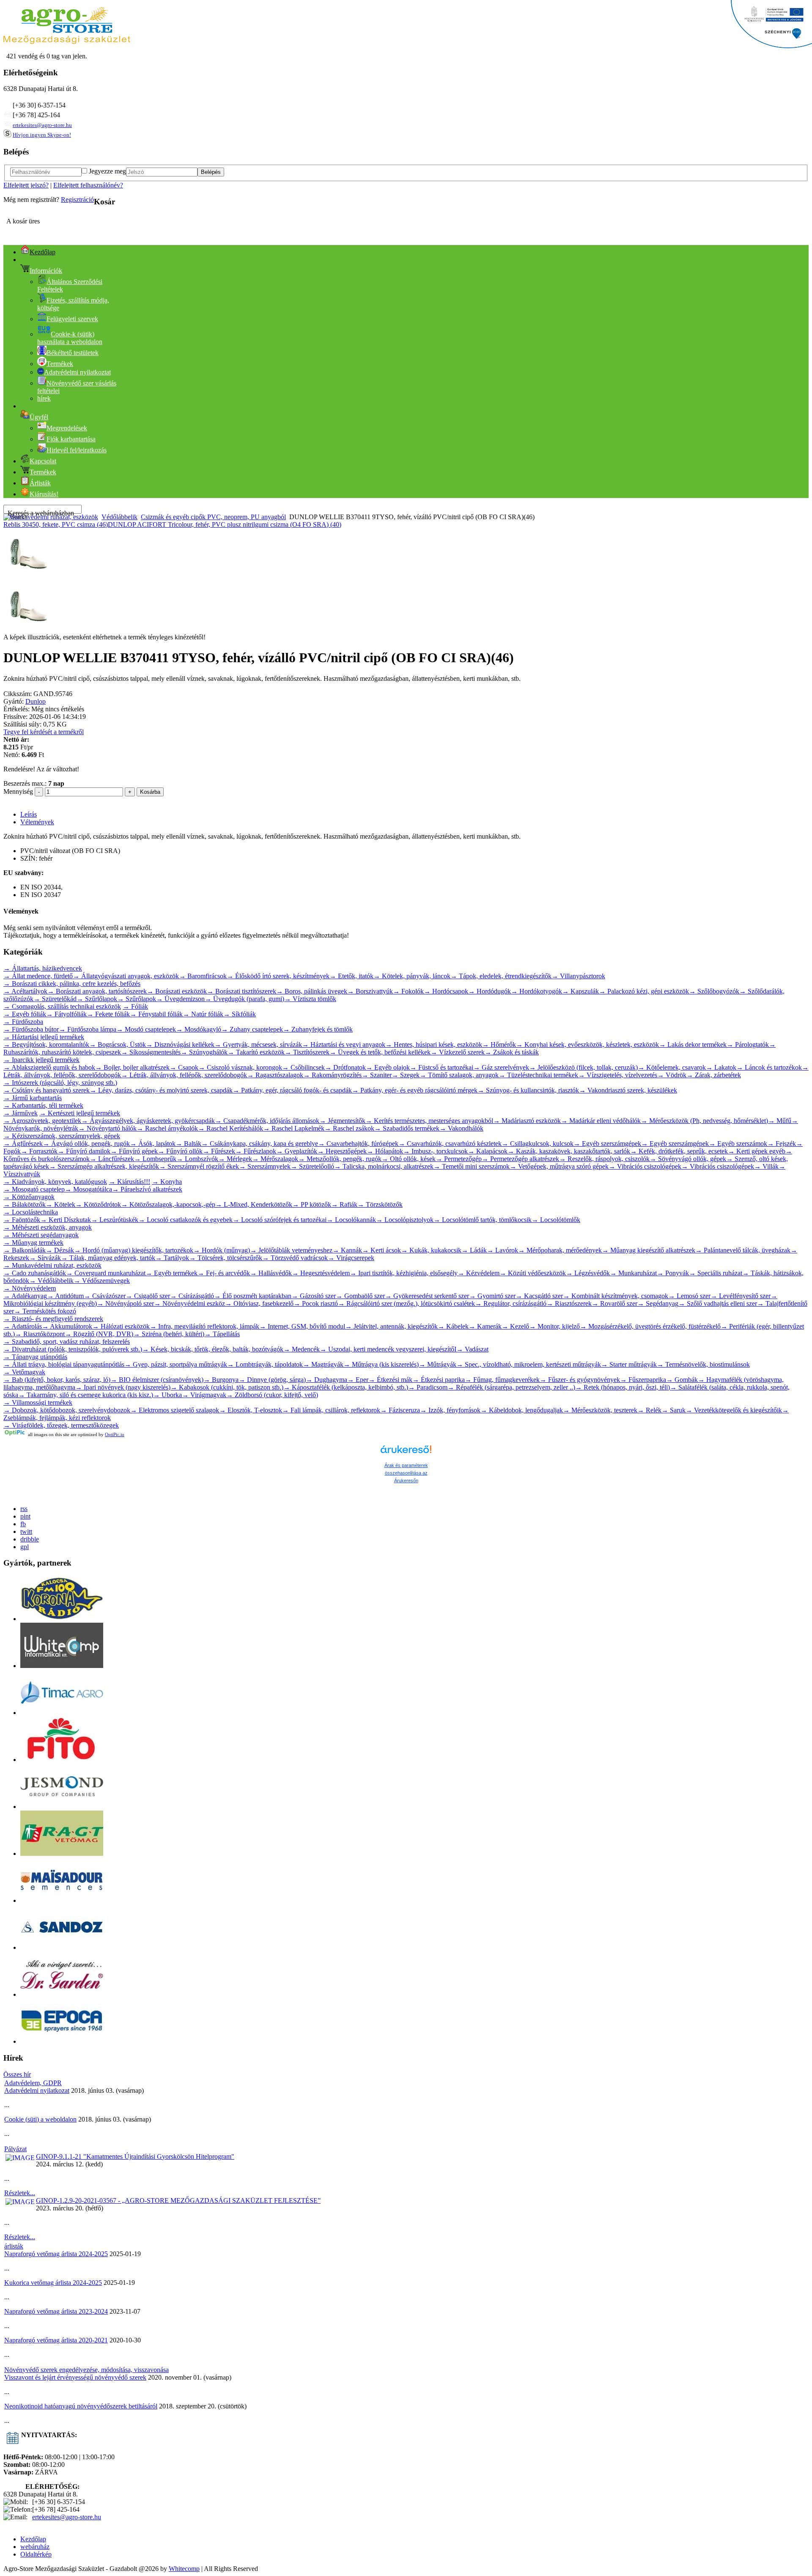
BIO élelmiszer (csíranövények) (157, 1380)
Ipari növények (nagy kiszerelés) (123, 1387)
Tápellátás (222, 1334)
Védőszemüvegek (102, 1281)
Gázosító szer (314, 1296)
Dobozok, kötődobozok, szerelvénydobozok (67, 1410)
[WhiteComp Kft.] (62, 1666)
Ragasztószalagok (275, 1075)
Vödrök (672, 1075)
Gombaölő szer (360, 1296)
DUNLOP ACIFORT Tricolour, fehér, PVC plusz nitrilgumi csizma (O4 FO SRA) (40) (225, 524)
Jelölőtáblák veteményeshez (291, 1250)
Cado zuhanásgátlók (35, 1273)
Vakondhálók (461, 1128)
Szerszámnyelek (265, 1166)
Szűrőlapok (137, 999)
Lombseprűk (155, 1159)
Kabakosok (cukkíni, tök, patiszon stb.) (227, 1387)
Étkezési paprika (439, 1380)
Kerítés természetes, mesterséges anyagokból (429, 1121)
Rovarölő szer (614, 1303)
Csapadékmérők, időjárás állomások (267, 1121)
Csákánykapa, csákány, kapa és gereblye (260, 1144)
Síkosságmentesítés (151, 1052)
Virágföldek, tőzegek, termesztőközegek (61, 1425)
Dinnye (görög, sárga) (272, 1380)
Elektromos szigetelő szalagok (175, 1410)
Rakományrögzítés (332, 1075)
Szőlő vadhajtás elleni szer (718, 1303)
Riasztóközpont (40, 1334)
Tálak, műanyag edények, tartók (108, 1258)
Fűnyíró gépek (134, 1151)
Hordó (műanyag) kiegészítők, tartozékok (134, 1250)
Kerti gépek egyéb (757, 1151)
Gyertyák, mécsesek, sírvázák (258, 1044)
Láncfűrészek (112, 1159)
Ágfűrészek (23, 1144)
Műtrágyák (438, 1364)
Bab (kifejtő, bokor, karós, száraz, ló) (57, 1380)
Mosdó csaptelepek (146, 1029)
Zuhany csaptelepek (252, 1029)
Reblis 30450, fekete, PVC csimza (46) (56, 524)
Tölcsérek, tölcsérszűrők (226, 1258)
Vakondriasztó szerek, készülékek (628, 1090)
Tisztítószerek (307, 1052)
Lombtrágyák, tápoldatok (265, 1364)
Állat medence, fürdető (38, 976)
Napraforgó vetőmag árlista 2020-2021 (56, 2340)
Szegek (406, 1075)
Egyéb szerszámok (738, 1144)
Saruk (673, 1410)
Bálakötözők (25, 1204)
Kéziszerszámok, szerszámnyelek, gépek (62, 1136)
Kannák (347, 1250)
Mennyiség (18, 791)
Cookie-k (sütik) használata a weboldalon (70, 338)
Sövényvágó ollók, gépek (688, 1159)
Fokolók (408, 991)
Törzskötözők (380, 1204)
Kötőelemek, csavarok (672, 1067)
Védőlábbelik (119, 517)
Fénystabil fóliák (156, 1014)
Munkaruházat (633, 1273)
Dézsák (60, 1250)
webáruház (35, 2547)
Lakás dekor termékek (693, 1044)
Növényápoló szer (125, 1303)
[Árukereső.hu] (406, 1453)
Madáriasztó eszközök (527, 1121)
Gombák (682, 1380)
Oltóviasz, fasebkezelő (259, 1303)
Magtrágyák (323, 1364)
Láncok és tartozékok (769, 1067)
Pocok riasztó (316, 1303)
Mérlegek (235, 1159)
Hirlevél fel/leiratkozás (77, 450)
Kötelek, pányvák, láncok (412, 976)
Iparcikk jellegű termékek (41, 1060)
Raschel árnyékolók (167, 1128)
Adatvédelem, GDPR (33, 2083)
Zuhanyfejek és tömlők (318, 1029)
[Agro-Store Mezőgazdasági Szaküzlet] (67, 42)
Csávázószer (105, 1296)
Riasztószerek (569, 1303)
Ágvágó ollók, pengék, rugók (86, 1144)
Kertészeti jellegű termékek (80, 1113)
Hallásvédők (271, 1273)
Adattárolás (23, 1326)
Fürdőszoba (23, 1022)
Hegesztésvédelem (321, 1273)
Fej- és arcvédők (224, 1273)
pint (25, 1516)
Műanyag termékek (33, 1243)
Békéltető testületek (73, 353)
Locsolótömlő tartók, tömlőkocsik (483, 1220)
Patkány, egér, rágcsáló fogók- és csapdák (292, 1090)
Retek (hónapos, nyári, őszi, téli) (623, 1387)
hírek (44, 398)
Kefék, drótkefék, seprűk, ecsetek (679, 1151)
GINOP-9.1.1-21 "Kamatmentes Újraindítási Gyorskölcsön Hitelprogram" (135, 2156)
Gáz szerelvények (501, 1067)
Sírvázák (45, 1258)
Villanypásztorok (578, 976)
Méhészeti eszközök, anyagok (48, 1227)
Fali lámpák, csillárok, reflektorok (331, 1410)
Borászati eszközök (177, 991)
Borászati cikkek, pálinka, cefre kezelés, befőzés (72, 984)
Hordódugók (490, 991)
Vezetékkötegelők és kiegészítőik (734, 1410)
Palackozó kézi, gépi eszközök (644, 991)
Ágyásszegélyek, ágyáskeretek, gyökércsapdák (148, 1121)
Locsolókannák (351, 1220)
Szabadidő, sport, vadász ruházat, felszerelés (67, 1342)
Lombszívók (197, 1159)
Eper (358, 1380)
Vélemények (37, 822)
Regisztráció (77, 200)
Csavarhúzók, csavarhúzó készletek (450, 1144)
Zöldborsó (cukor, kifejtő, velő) (272, 1395)
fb (23, 1524)
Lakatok (721, 1067)
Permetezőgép (459, 1159)
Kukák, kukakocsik (431, 1250)
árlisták (14, 2246)
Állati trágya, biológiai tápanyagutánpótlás (64, 1364)
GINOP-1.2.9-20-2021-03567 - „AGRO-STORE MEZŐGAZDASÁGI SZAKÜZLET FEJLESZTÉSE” (178, 2200)
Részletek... (20, 2193)
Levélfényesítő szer (741, 1296)
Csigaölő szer (148, 1296)
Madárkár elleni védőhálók (601, 1121)
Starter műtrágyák (629, 1364)
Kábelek (453, 1326)
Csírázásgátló (192, 1296)
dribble (30, 1539)
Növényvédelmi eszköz (189, 1303)
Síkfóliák (240, 1014)
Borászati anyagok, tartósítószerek (97, 991)
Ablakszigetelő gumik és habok (49, 1067)
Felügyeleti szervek (72, 319)
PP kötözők (312, 1204)
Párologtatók (748, 1044)
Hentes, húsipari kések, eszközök (434, 1044)
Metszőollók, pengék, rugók (340, 1159)
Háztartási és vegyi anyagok (344, 1044)
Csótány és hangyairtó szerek (47, 1090)
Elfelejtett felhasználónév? (88, 185)
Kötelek (60, 1204)
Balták (188, 1144)
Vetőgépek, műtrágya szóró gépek (559, 1166)
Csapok (184, 1067)
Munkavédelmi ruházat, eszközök (52, 1265)
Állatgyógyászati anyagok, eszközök (126, 976)
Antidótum (65, 1296)
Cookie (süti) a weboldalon (40, 2119)
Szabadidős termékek (407, 1128)
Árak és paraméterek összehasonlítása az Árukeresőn (406, 1473)
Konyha (167, 1182)
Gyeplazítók (297, 1151)
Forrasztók (39, 1151)
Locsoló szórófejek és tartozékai (280, 1220)
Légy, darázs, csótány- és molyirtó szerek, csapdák (161, 1090)
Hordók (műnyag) (222, 1250)
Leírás (29, 814)
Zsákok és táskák (512, 1052)
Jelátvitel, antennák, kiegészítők (391, 1326)
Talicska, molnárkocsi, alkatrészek (384, 1166)
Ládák (474, 1250)
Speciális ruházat (716, 1273)
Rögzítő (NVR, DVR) (99, 1334)
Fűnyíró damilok (84, 1151)
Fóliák (135, 1006)
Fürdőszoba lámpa (88, 1029)
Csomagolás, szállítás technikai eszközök (62, 1006)
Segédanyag (658, 1303)
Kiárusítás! (44, 494)
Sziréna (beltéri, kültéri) (169, 1334)
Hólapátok (385, 1151)
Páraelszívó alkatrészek (147, 1189)
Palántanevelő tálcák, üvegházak (743, 1250)
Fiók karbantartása (71, 439)
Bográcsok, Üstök (118, 1044)
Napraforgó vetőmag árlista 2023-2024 (56, 2311)
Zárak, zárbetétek (714, 1075)
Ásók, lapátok (153, 1144)
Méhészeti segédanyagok (41, 1235)
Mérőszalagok (275, 1159)
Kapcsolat (43, 461)
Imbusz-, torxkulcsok (435, 1151)
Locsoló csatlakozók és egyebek (185, 1220)
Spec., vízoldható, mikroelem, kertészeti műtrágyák (529, 1364)
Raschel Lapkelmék (294, 1128)
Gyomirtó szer (492, 1296)
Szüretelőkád (55, 999)
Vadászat (472, 1349)
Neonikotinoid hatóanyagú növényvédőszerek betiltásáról (81, 2406)
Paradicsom (428, 1387)
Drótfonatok (345, 1067)
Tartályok (172, 1258)
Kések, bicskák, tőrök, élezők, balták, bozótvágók (213, 1349)
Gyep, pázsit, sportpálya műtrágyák (176, 1364)
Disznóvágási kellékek (180, 1044)
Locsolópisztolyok (405, 1220)
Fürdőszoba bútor (31, 1029)
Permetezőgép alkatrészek (520, 1159)
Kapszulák (580, 991)
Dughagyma (326, 1380)
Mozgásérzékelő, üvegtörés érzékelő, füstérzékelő (650, 1326)
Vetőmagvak (24, 1372)
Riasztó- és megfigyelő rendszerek (53, 1319)
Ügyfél (39, 417)
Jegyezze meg (107, 171)
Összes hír (17, 2074)
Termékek (60, 364)
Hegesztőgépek (342, 1151)
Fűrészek (219, 1151)
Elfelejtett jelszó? (26, 185)
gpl (25, 1547)
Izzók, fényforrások (450, 1410)
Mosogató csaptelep (34, 1189)
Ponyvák (673, 1273)
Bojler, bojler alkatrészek (132, 1067)
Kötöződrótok (98, 1204)
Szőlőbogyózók (714, 991)
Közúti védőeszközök (533, 1273)
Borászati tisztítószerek (241, 991)
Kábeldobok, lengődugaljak (522, 1410)
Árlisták (40, 483)
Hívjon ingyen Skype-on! (42, 135)
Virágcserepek (351, 1258)
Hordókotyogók (536, 991)
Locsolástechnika (31, 1212)
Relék (649, 1410)
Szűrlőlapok (97, 999)
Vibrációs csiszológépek (645, 1166)
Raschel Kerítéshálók (230, 1128)
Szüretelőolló (312, 1166)
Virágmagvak (204, 1395)
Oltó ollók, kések (409, 1159)
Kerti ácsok (381, 1250)
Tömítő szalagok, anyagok (459, 1075)
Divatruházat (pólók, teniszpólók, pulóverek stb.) (73, 1349)
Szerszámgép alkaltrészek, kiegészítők (104, 1166)
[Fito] (62, 1760)
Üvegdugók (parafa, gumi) (244, 999)
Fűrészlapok (256, 1151)
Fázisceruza (400, 1410)
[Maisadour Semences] (62, 1900)
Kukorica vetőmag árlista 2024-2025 (53, 2283)
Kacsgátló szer (539, 1296)
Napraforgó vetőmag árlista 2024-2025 (56, 2254)
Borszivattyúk (370, 991)
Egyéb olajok (388, 1067)
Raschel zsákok (349, 1128)
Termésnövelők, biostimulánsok (703, 1364)
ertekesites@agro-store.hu (42, 125)
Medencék (302, 1349)
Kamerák (485, 1326)
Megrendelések (67, 428)
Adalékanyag (25, 1296)
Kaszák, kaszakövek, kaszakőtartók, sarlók (569, 1151)
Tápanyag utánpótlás (35, 1357)
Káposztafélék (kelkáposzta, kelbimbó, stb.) (346, 1387)
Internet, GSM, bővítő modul (302, 1326)
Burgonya (221, 1380)
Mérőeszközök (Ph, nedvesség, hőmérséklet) (704, 1121)
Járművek (21, 1113)
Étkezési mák (390, 1380)
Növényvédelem (30, 1288)
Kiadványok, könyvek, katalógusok (55, 1182)
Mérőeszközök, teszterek (600, 1410)
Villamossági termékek (38, 1402)
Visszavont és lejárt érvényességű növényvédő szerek (75, 2377)
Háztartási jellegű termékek (44, 1037)
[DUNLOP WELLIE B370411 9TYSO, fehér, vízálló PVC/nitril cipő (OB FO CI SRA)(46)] (29, 577)
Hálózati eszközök (121, 1326)
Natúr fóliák (203, 1014)
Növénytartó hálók (107, 1128)
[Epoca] (62, 2041)
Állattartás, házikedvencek (43, 968)
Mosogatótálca (88, 1189)
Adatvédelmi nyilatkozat (37, 2090)
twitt (26, 1532)
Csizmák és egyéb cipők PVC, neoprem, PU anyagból (213, 517)
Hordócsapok (446, 991)
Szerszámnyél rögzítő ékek (199, 1166)
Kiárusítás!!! (129, 1182)
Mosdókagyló (199, 1029)
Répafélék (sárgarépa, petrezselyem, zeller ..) (511, 1387)
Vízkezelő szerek (458, 1052)
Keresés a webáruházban (41, 513)
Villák (766, 1166)
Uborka (167, 1395)
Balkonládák (25, 1250)
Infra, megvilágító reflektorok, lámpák (204, 1326)
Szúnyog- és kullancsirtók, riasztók (528, 1090)
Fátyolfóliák (66, 1014)
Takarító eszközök (256, 1052)
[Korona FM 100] (62, 1619)
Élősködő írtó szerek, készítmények (278, 976)
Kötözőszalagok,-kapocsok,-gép (168, 1204)
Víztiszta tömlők (310, 999)
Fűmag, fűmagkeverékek (502, 1380)
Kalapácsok (488, 1151)
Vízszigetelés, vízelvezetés (618, 1075)
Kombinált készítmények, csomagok (616, 1296)
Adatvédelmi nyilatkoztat (77, 372)
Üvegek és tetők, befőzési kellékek (380, 1052)
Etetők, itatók (351, 976)
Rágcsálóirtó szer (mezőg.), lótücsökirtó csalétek (406, 1303)
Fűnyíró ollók (180, 1151)
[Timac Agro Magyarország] (62, 1713)
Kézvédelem (479, 1273)
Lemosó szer (689, 1296)
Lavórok (502, 1250)
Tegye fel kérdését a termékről (44, 732)
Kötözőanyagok (29, 1197)
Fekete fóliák (108, 1014)
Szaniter (377, 1075)
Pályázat (15, 2149)
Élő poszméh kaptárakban (253, 1296)
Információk (46, 271)
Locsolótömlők (556, 1220)
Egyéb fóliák (25, 1014)
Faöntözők (22, 1220)
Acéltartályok (25, 991)
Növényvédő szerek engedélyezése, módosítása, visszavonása (86, 2370)
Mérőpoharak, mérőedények (560, 1250)
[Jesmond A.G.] (62, 1807)
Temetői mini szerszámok (472, 1166)
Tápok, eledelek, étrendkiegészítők (501, 976)
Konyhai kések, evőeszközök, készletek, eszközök (587, 1044)
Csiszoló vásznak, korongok (240, 1067)
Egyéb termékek (171, 1273)
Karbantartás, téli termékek (43, 1105)
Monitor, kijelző (554, 1326)
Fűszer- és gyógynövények (580, 1380)
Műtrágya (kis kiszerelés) (381, 1364)
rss (24, 1509)
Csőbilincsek (303, 1067)
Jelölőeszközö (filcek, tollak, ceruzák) (583, 1067)
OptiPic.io (115, 1434)
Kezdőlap (43, 252)
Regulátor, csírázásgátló (511, 1303)
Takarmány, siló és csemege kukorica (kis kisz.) (86, 1395)
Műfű (780, 1121)
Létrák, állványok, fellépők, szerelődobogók (184, 1075)
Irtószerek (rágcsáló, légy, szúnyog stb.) (60, 1083)
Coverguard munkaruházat (106, 1273)
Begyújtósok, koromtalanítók (46, 1044)
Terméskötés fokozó (45, 1311)
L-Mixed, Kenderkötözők (254, 1204)
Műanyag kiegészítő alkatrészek (649, 1250)
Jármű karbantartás (33, 1098)
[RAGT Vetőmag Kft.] (62, 1854)
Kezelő (515, 1326)
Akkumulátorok (67, 1326)
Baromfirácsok (203, 976)
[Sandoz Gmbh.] (62, 1947)
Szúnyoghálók (204, 1052)
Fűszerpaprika (643, 1380)
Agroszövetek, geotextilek (42, 1121)
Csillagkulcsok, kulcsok (538, 1144)
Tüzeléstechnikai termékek (538, 1075)
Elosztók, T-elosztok (251, 1410)
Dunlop (36, 701)
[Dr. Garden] (62, 1994)
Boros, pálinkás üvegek (312, 991)
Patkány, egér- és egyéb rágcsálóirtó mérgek (415, 1090)
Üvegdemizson (180, 999)
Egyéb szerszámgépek (607, 1144)
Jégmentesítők (342, 1121)
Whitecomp (184, 2569)
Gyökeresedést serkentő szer (427, 1296)
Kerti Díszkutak (66, 1220)
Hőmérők (499, 1044)
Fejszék (782, 1144)
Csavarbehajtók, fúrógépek (358, 1144)
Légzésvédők (588, 1273)
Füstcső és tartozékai (442, 1067)
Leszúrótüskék (115, 1220)
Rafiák (344, 1204)
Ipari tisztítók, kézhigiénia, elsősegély (404, 1273)
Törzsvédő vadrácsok (295, 1258)
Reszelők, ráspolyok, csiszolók (604, 1159)
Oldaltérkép (36, 2554)
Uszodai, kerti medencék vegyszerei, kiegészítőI (388, 1349)
